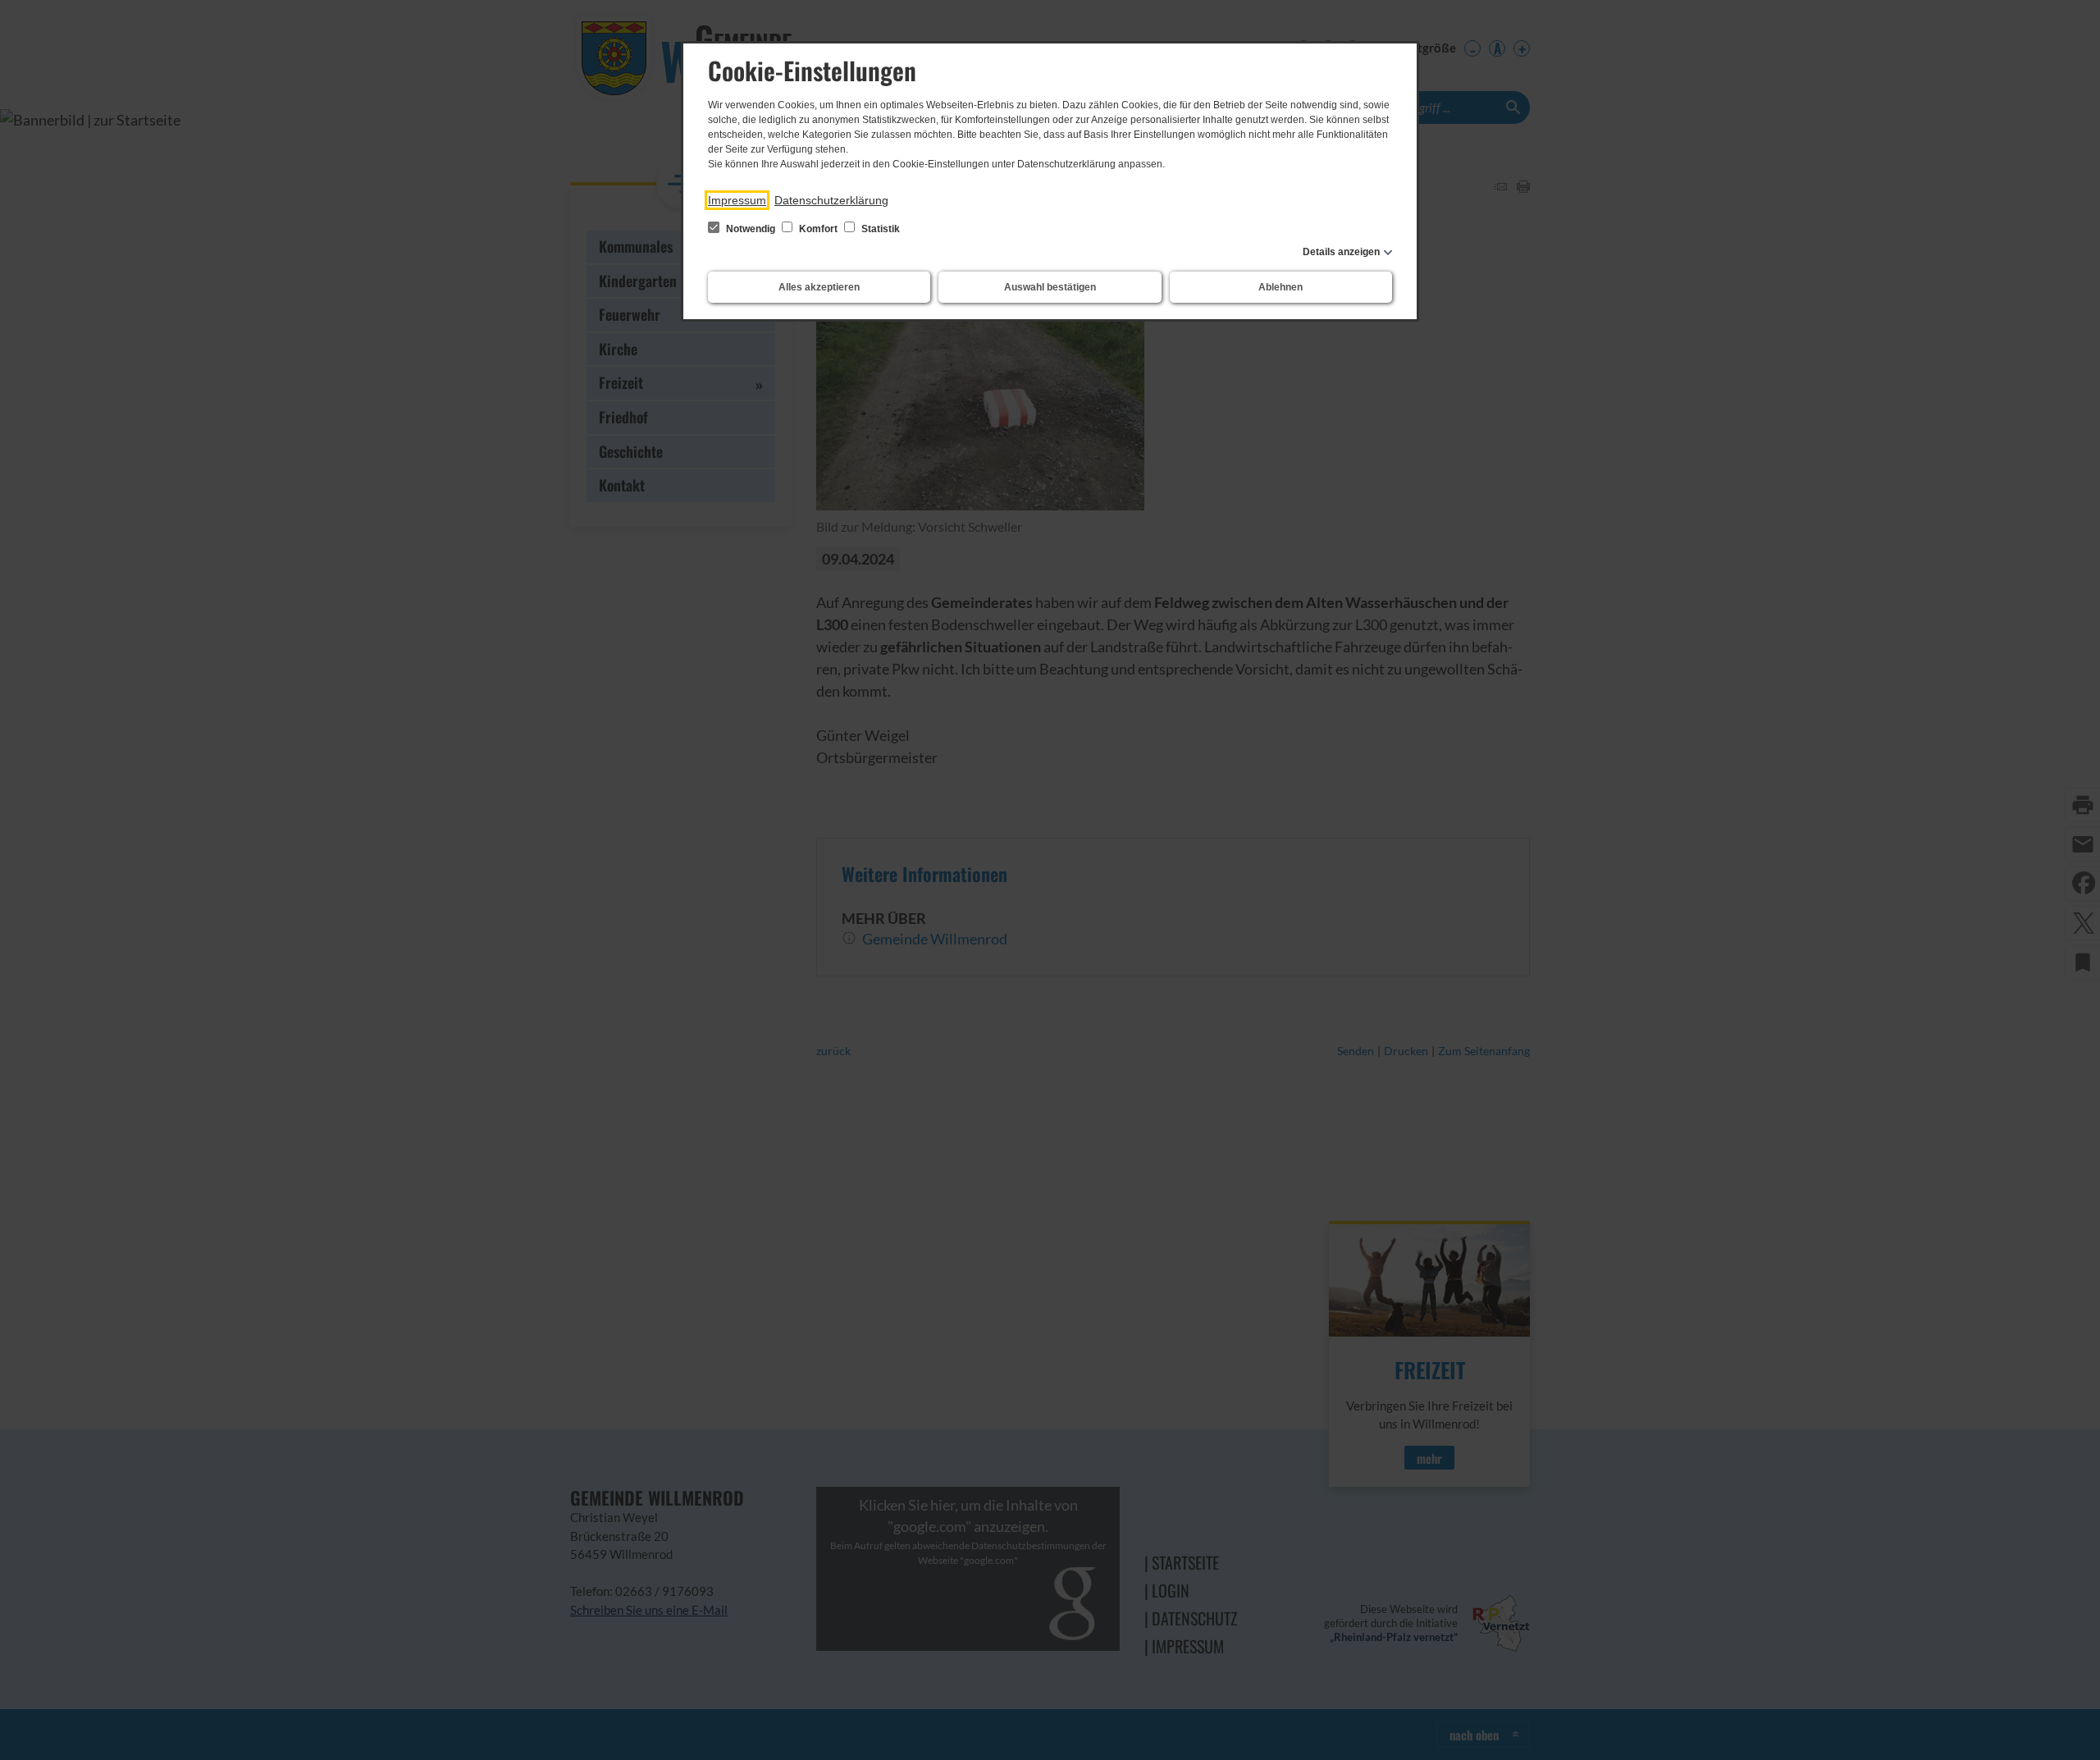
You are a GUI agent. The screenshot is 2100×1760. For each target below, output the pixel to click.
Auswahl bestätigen (1050, 287)
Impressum (737, 200)
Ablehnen (1281, 287)
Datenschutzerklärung (831, 200)
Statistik (879, 229)
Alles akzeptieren (819, 287)
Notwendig (751, 229)
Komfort (818, 229)
